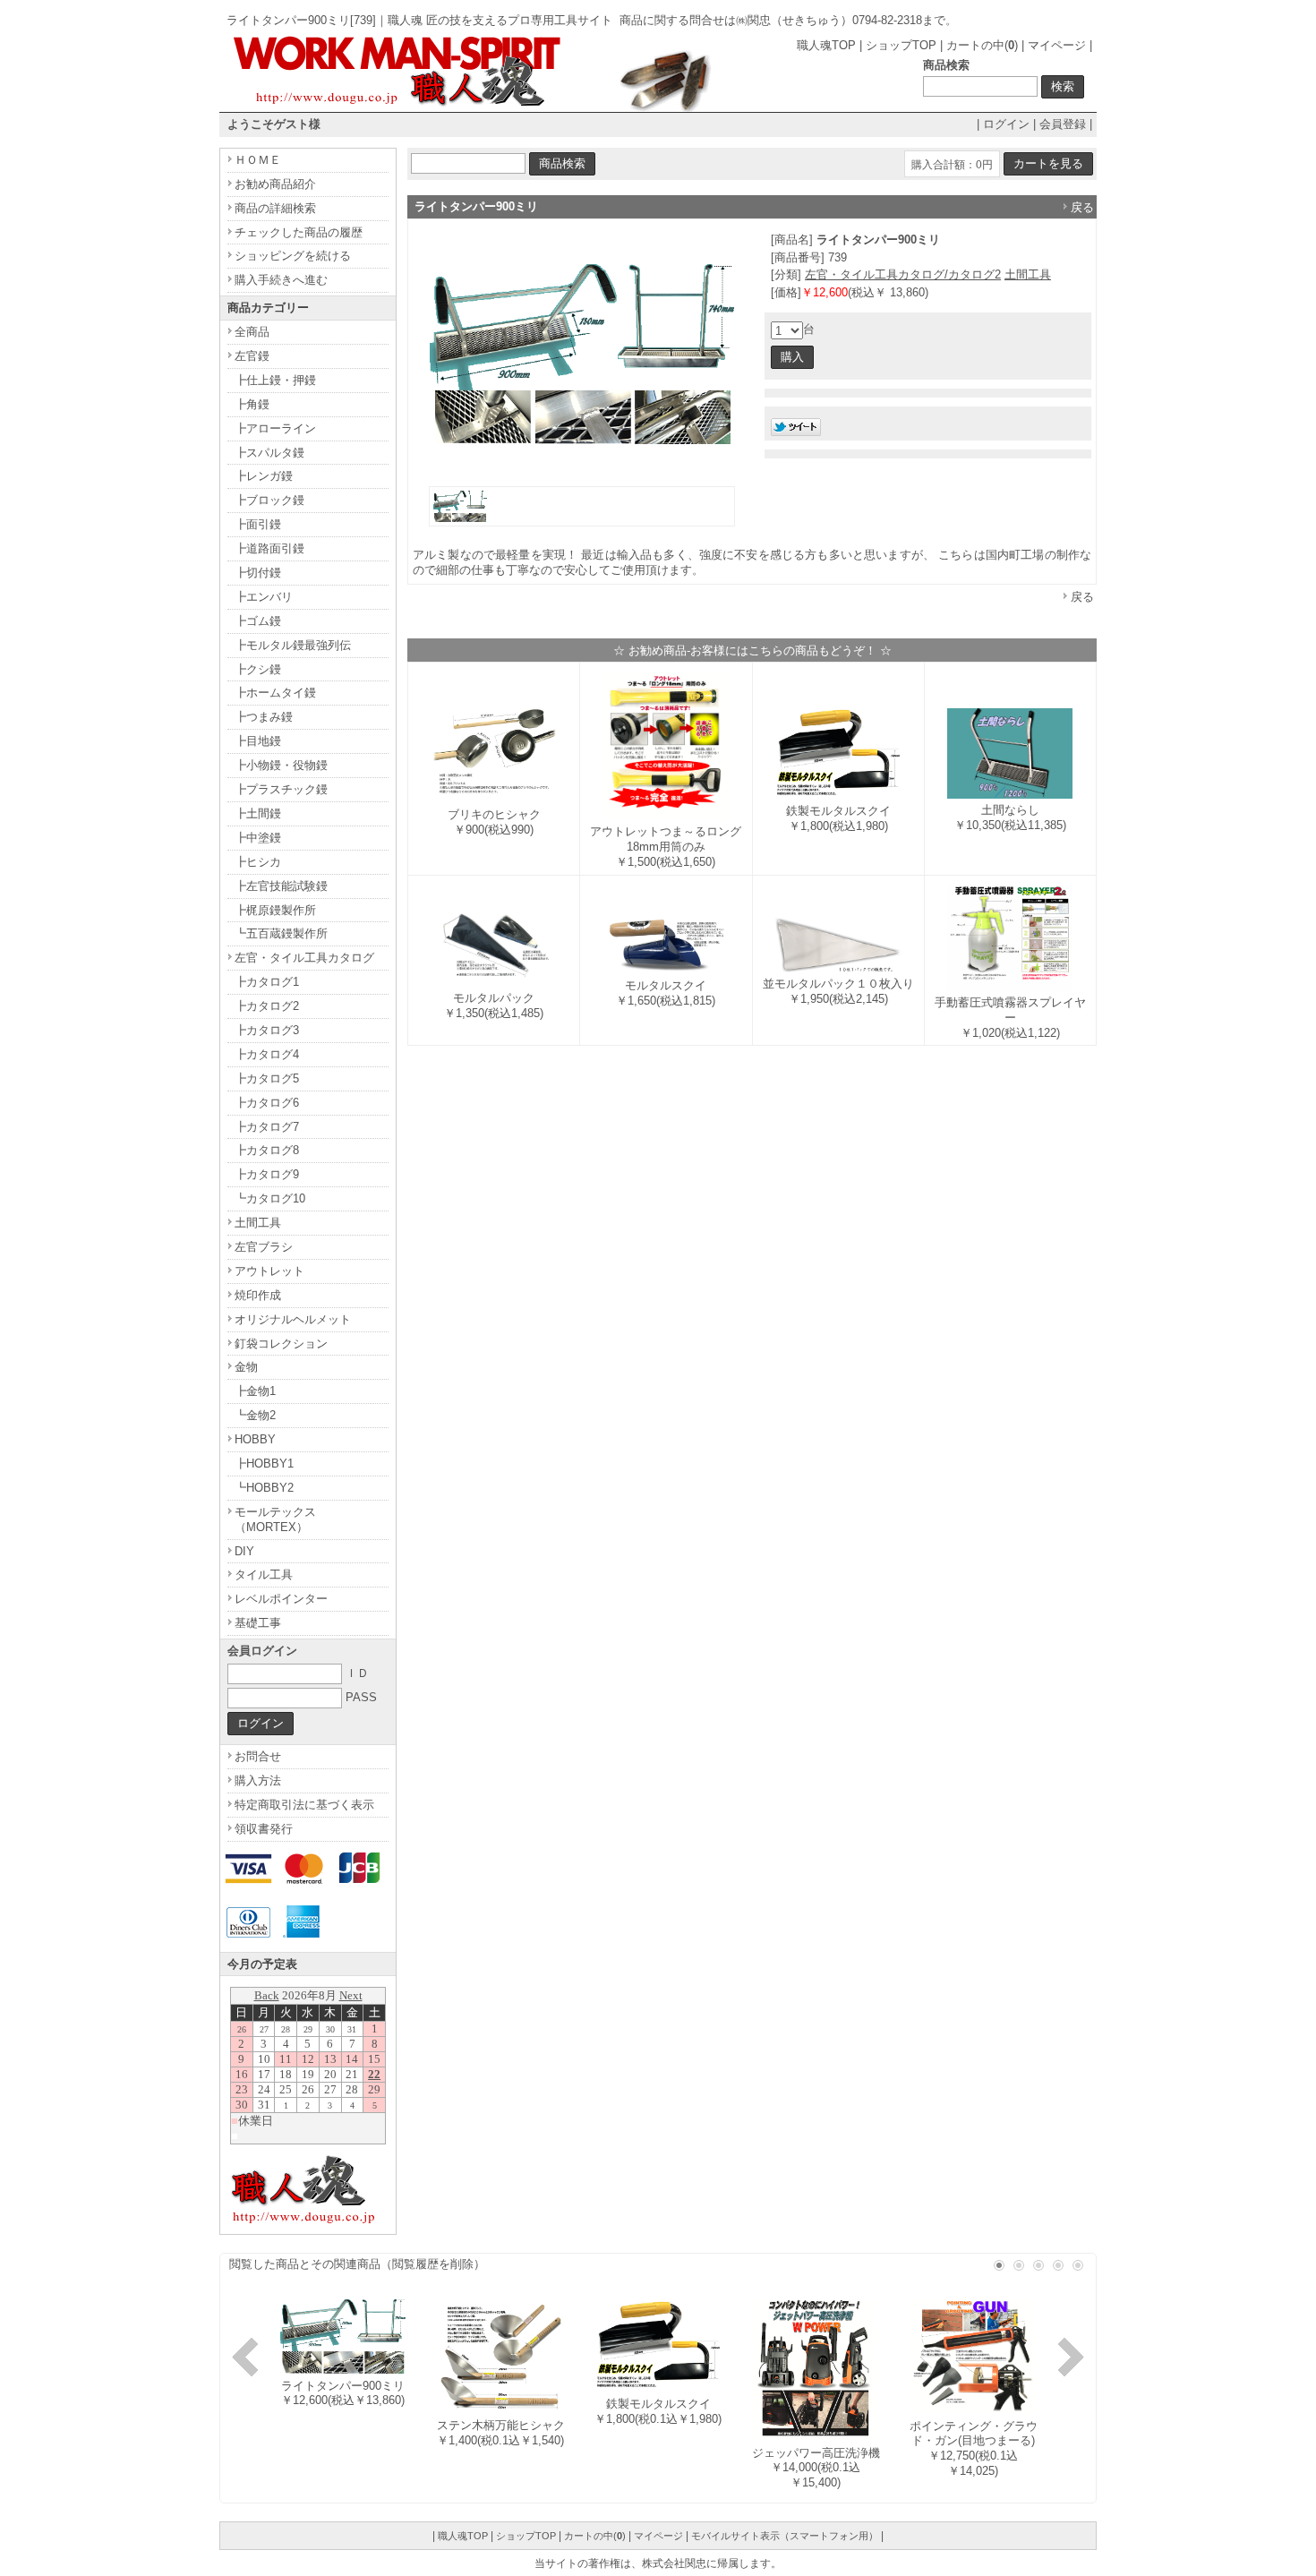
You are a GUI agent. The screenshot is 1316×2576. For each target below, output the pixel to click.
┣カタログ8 (267, 1150)
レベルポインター (281, 1599)
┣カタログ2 (267, 1006)
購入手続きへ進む (281, 280)
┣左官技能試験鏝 (281, 886)
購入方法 (258, 1780)
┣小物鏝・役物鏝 (281, 765)
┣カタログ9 (267, 1174)
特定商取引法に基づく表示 (304, 1805)
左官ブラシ (264, 1247)
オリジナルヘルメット (293, 1319)
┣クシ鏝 (258, 669)
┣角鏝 (252, 404)
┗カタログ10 (270, 1198)
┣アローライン (275, 428)
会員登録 (1063, 124)
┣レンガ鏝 (264, 476)
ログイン (1006, 124)
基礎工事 (258, 1623)
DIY (244, 1551)
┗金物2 (255, 1415)
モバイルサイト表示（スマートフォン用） (785, 2536)
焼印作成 (258, 1295)
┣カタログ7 (267, 1127)
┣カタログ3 (267, 1030)
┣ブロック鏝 (269, 500)
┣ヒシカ (258, 862)
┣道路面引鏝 (269, 548)
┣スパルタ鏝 (269, 453)
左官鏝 (252, 356)
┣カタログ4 (267, 1054)
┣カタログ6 (267, 1103)
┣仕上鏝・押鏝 (275, 380)
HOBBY (255, 1439)
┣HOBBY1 (264, 1463)
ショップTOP (901, 45)
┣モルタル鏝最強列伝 (293, 645)
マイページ (1057, 45)
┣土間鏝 (258, 813)
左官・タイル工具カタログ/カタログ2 (903, 274)
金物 (246, 1367)
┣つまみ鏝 (264, 717)
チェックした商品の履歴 (299, 232)
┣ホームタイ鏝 (275, 693)
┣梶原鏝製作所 (275, 910)
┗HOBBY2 (264, 1488)
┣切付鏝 (258, 573)
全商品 (252, 332)
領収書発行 (264, 1829)
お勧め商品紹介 (275, 184)
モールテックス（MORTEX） (275, 1519)
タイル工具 (264, 1575)
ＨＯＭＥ (258, 160)
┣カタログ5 (267, 1078)
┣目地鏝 (258, 741)
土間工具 (1028, 274)
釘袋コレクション (281, 1344)
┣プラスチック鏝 (281, 789)
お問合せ (258, 1756)
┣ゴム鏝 (258, 621)
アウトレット (269, 1271)
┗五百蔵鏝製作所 (281, 933)
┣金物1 (255, 1391)
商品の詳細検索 (275, 208)
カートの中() (982, 45)
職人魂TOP (826, 45)
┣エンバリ (264, 597)
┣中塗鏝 (258, 838)
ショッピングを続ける (293, 256)
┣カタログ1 (267, 982)
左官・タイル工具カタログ (304, 958)
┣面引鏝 (258, 524)
